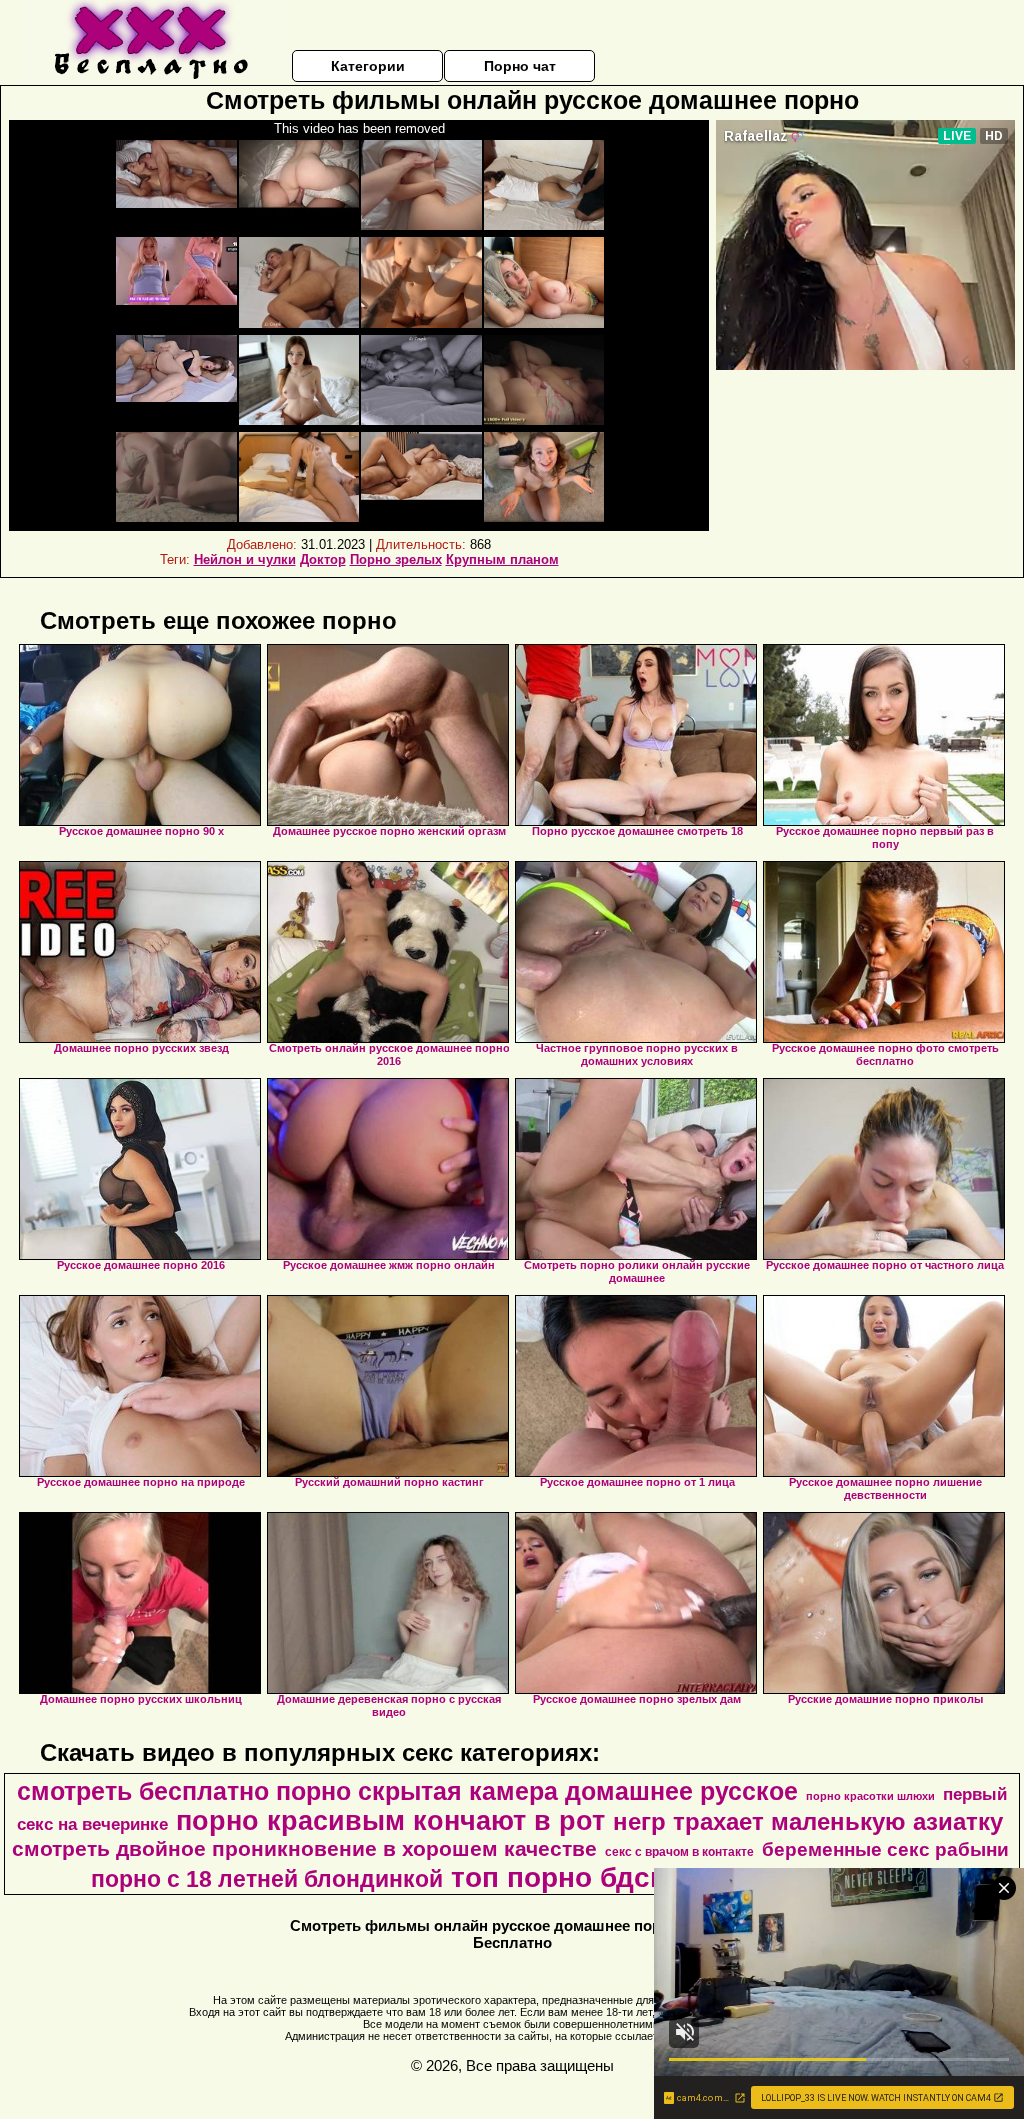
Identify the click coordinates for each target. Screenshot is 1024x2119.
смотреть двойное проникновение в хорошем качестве (304, 1849)
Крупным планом (502, 559)
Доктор (323, 559)
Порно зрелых (396, 559)
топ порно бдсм (561, 1877)
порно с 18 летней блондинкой (267, 1879)
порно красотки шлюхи (870, 1796)
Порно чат (520, 66)
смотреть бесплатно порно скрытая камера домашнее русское (407, 1791)
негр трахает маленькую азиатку (808, 1821)
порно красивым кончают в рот (390, 1821)
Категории (368, 66)
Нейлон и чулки (245, 559)
